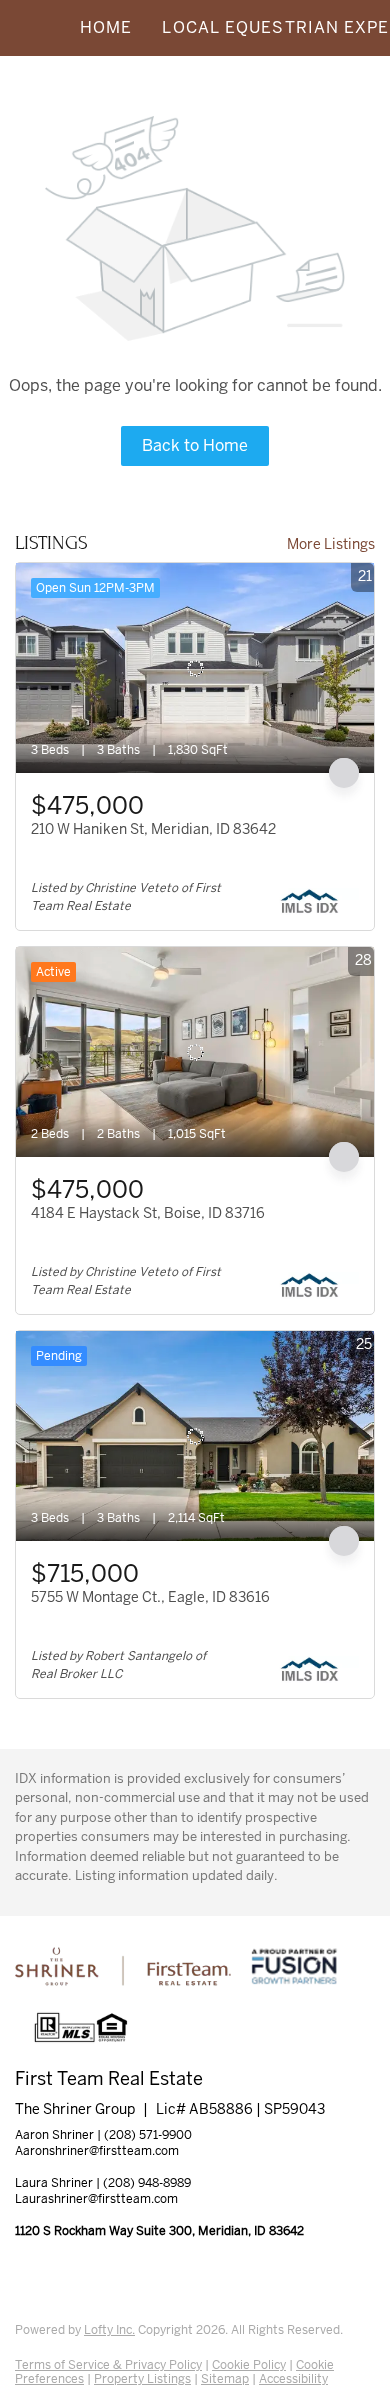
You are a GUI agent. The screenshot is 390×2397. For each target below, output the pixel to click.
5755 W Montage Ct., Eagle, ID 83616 (150, 1597)
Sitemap (225, 2379)
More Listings (331, 544)
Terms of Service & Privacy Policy (108, 2365)
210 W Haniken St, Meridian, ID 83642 (153, 829)
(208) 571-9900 (148, 2135)
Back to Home (195, 445)
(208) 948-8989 (147, 2183)
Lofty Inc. (109, 2330)
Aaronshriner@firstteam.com (97, 2151)
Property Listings (142, 2379)
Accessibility (293, 2379)
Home (106, 27)
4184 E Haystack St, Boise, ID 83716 (148, 1213)
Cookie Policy (249, 2365)
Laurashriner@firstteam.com (96, 2199)
